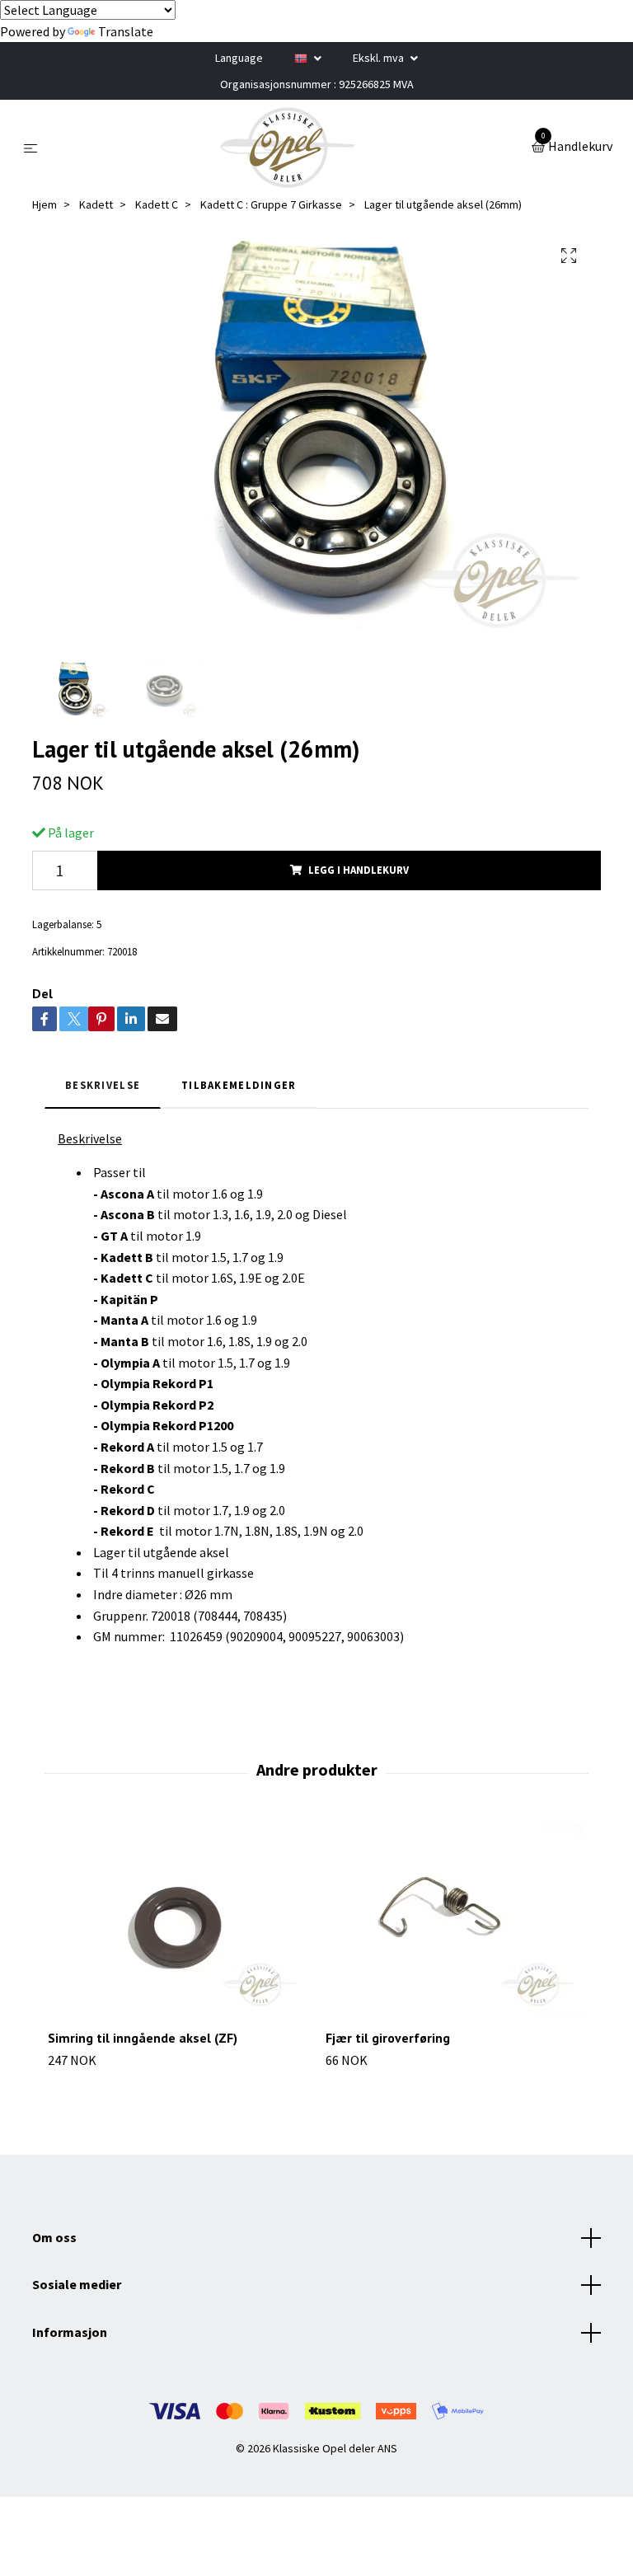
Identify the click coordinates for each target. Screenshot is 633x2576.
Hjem (45, 204)
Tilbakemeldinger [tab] (239, 1085)
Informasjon (70, 2332)
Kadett (96, 204)
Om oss (54, 2237)
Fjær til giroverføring (388, 2038)
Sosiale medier (77, 2284)
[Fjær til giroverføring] (455, 1920)
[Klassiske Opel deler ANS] (288, 148)
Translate (126, 31)
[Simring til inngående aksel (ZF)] (177, 1920)
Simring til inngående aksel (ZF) (143, 2038)
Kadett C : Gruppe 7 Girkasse (271, 204)
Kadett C (157, 204)
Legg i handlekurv (359, 870)
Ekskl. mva (380, 58)
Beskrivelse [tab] (103, 1085)
